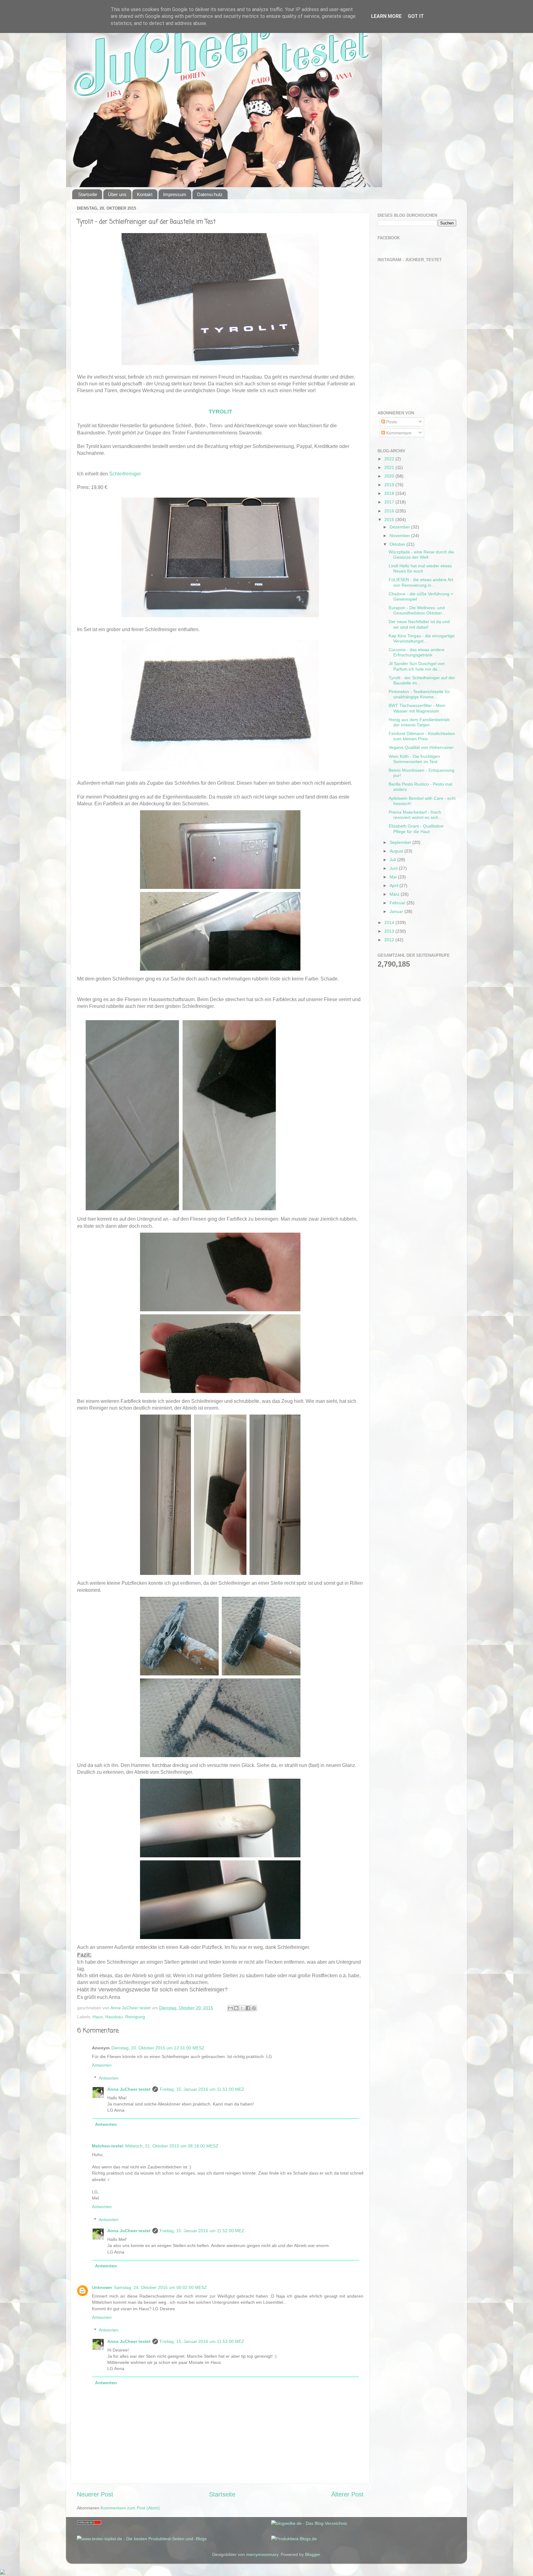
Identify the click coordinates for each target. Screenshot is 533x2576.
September (401, 842)
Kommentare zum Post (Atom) (130, 2508)
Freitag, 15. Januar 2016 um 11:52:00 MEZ (202, 2231)
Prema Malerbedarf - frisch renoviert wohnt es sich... (415, 815)
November (400, 536)
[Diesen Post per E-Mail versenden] (230, 2008)
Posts (391, 422)
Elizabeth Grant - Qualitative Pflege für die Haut (416, 829)
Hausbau (114, 2017)
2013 (390, 931)
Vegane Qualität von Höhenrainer (421, 747)
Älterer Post (347, 2494)
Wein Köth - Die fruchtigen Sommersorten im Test (414, 759)
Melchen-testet (108, 2146)
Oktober (398, 544)
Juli (393, 860)
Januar (397, 911)
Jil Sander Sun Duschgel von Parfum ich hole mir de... (417, 666)
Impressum (175, 194)
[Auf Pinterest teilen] (254, 2008)
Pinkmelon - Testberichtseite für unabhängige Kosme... (419, 694)
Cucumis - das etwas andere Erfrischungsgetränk (417, 652)
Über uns (117, 194)
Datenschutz (210, 194)
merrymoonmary (262, 2554)
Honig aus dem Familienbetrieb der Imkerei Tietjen (419, 722)
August (397, 851)
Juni (394, 868)
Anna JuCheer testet (129, 2089)
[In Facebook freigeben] (248, 2008)
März (395, 894)
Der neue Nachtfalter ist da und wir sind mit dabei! (419, 624)
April (395, 885)
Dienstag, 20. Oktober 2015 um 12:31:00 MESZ (158, 2048)
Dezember (400, 527)
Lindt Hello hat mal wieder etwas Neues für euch (420, 568)
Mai (394, 877)
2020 (390, 476)
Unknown (102, 2287)
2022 (390, 459)
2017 (390, 502)
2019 (390, 485)
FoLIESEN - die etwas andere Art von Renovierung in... (421, 582)
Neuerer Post (95, 2494)
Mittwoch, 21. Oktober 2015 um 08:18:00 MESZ (172, 2146)
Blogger (312, 2554)
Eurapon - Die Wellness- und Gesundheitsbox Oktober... (417, 610)
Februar (398, 903)
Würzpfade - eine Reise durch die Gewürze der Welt (421, 555)
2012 (390, 940)
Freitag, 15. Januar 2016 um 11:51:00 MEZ (202, 2089)
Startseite (88, 194)
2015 (390, 520)
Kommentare (398, 433)
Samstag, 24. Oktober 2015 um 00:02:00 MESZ (160, 2287)
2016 (390, 511)
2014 (390, 922)
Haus (98, 2017)
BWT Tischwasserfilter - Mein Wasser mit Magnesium (417, 708)
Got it (416, 16)
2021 (390, 467)
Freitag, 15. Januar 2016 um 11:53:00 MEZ (202, 2341)
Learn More (386, 16)
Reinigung (135, 2017)
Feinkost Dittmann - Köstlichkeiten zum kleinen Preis (422, 736)
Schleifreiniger (125, 474)
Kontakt (145, 194)
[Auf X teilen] (242, 2008)
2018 (390, 493)
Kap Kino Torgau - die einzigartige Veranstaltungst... (422, 638)
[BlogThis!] (236, 2008)
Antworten (102, 2065)
